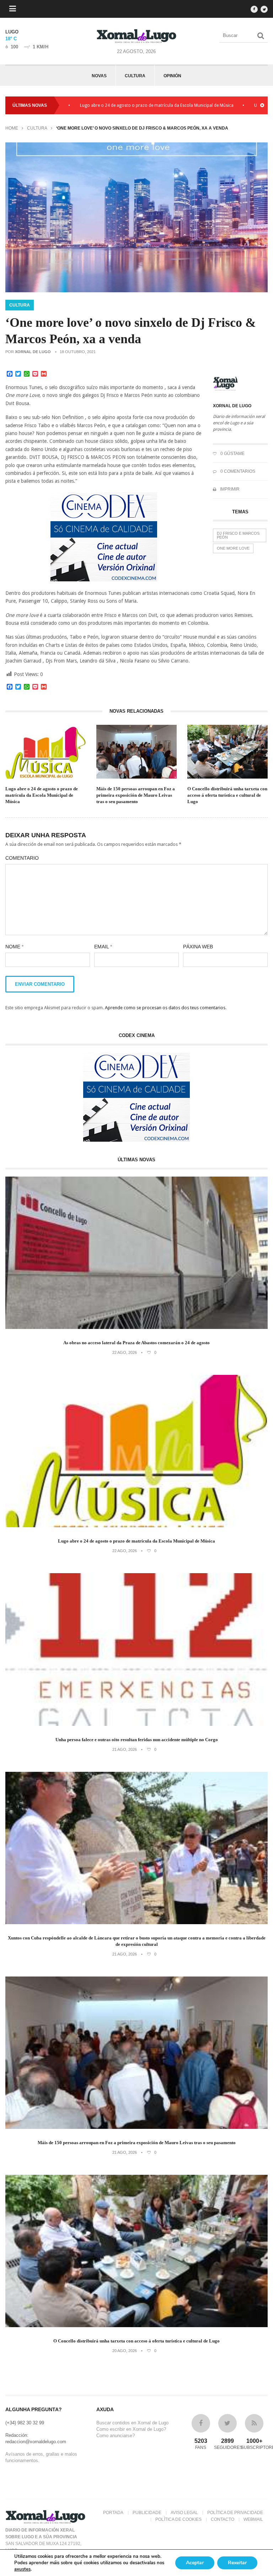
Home (12, 128)
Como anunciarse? (116, 2436)
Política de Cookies (178, 2519)
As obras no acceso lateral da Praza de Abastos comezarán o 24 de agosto (136, 1343)
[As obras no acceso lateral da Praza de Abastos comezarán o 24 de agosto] (136, 1327)
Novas (99, 76)
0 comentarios (237, 471)
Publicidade (147, 2513)
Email (103, 947)
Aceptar (195, 2563)
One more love (233, 548)
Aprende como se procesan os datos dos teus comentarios (165, 1008)
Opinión (172, 76)
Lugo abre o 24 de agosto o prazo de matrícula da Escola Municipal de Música (98, 105)
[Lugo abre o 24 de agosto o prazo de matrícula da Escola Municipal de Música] (136, 1526)
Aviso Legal (184, 2513)
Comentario (22, 858)
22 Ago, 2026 (125, 1352)
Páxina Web (198, 947)
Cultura (135, 76)
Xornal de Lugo (33, 352)
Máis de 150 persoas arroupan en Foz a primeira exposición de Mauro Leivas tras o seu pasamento (136, 795)
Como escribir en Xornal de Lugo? (131, 2429)
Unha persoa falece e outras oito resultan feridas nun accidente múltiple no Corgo (137, 1740)
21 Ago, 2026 (125, 1749)
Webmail (253, 2519)
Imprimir (229, 489)
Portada (113, 2513)
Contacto (223, 2519)
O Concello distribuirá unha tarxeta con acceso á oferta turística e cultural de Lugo (227, 795)
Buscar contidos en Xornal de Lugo (132, 2423)
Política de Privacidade (235, 2513)
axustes (22, 2569)
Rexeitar (237, 2563)
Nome (14, 947)
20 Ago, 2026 (125, 2351)
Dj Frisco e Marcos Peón (238, 535)
